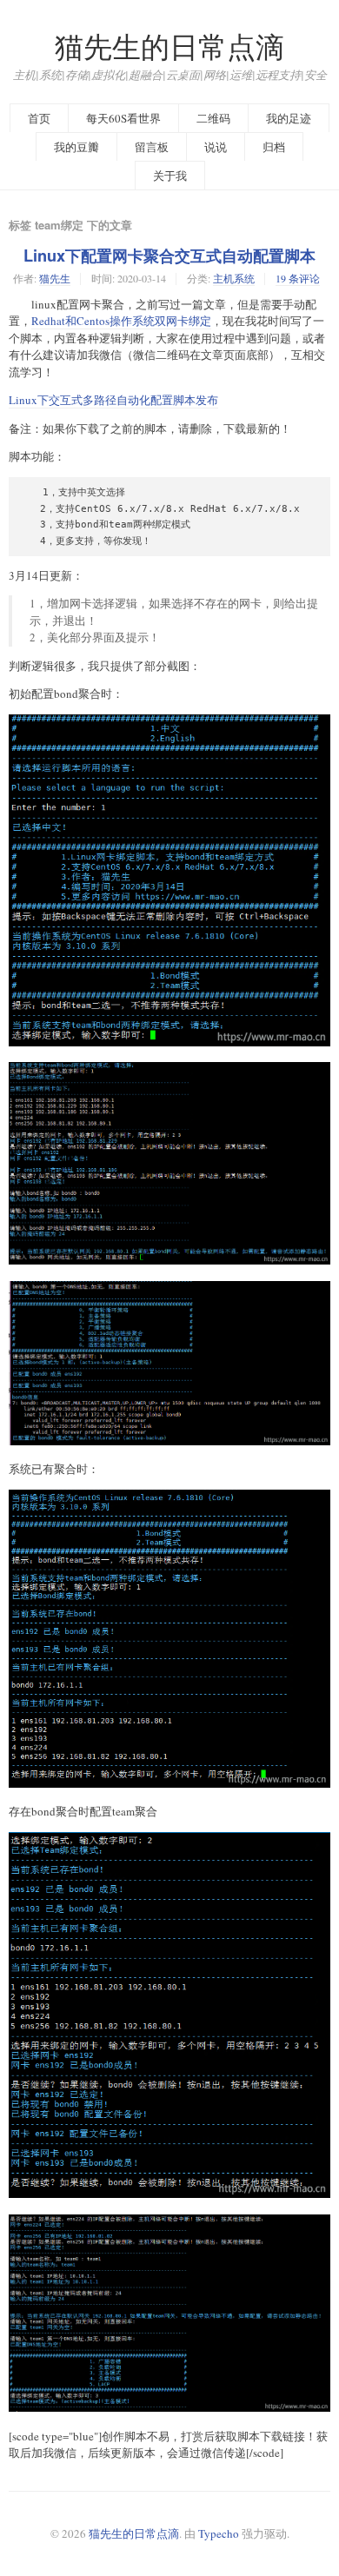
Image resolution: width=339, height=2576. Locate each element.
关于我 (170, 176)
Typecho (219, 2533)
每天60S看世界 (123, 118)
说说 (216, 147)
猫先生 (55, 278)
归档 (274, 147)
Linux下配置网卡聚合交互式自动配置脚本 (169, 256)
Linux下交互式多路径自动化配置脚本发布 (113, 400)
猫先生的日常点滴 (169, 46)
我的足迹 (289, 118)
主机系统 (234, 278)
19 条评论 (298, 278)
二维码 (213, 118)
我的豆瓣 (76, 147)
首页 (39, 118)
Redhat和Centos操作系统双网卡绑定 (121, 321)
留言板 (152, 147)
